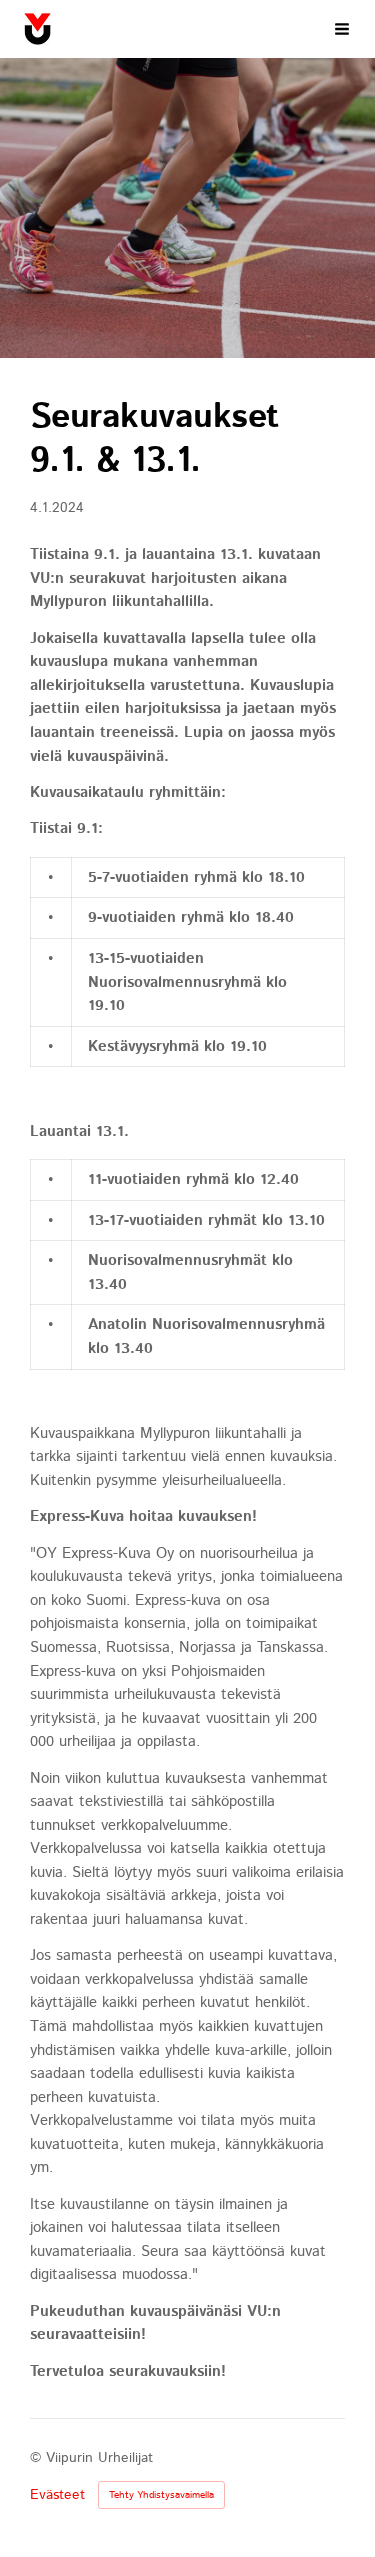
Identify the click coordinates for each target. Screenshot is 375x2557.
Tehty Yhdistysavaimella (161, 2495)
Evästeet (57, 2495)
